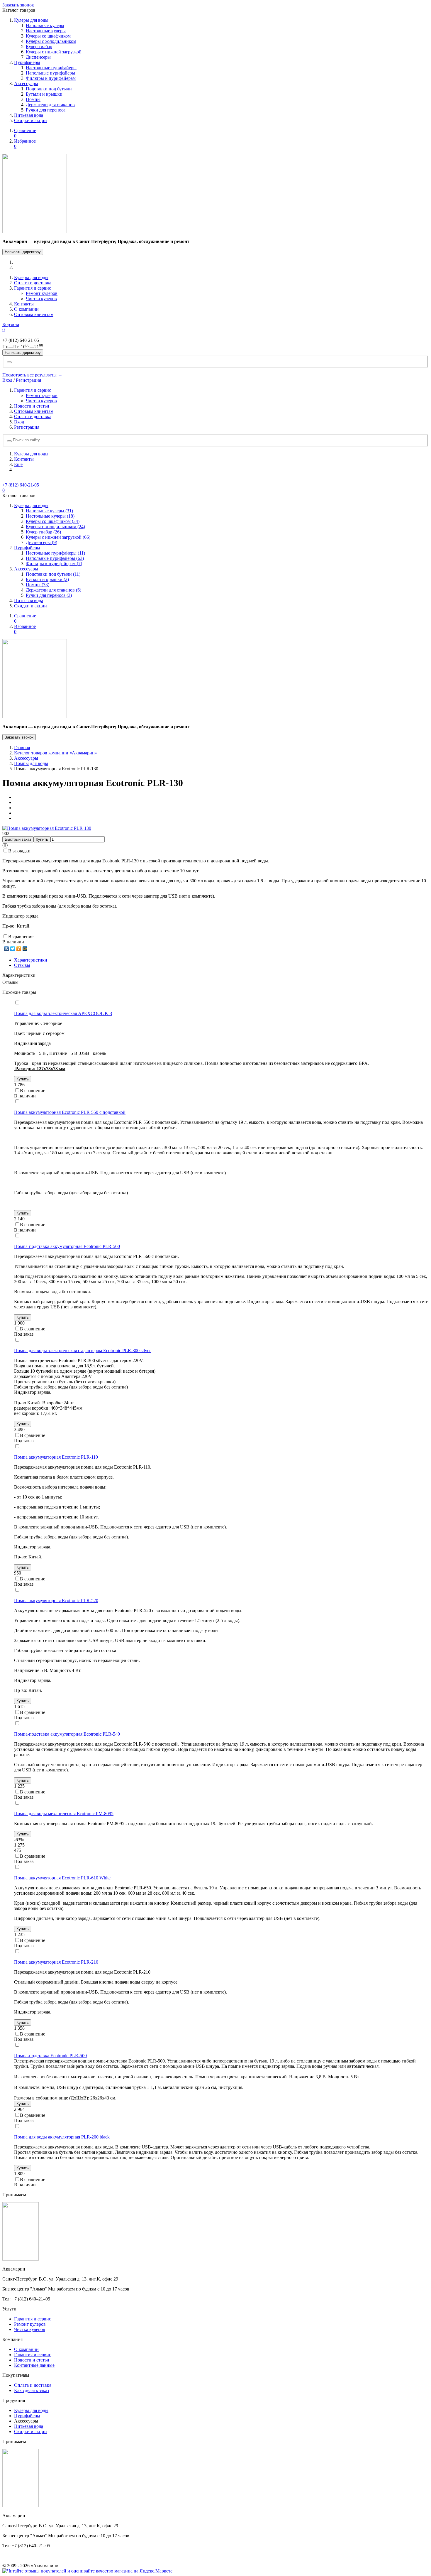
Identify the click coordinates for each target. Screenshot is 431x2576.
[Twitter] (13, 949)
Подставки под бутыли (49, 89)
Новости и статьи (32, 406)
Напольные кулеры (45, 25)
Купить (42, 839)
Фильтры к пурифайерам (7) (54, 564)
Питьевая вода (29, 115)
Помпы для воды (31, 763)
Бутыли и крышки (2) (47, 579)
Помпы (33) (38, 585)
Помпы (33, 99)
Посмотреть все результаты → (32, 375)
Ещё (18, 464)
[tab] (31, 960)
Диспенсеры (38, 57)
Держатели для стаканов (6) (54, 590)
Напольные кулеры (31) (49, 511)
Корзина (11, 327)
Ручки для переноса (46, 110)
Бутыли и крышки (44, 94)
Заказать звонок (18, 5)
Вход (7, 380)
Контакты (24, 304)
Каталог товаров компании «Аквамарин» (56, 753)
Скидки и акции (30, 120)
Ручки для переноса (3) (49, 595)
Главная (22, 748)
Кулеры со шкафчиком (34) (53, 521)
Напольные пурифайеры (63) (55, 558)
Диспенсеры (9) (41, 542)
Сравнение (25, 133)
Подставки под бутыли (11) (53, 574)
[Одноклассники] (19, 949)
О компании (26, 309)
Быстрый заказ (18, 839)
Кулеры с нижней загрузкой (54, 52)
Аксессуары (26, 83)
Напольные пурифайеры (50, 73)
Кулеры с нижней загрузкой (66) (58, 537)
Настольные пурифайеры (51, 68)
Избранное (25, 144)
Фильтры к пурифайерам (51, 78)
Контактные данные (34, 2365)
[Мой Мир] (25, 949)
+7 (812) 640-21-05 (21, 485)
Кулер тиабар (39, 47)
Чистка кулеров (41, 299)
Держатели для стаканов (50, 105)
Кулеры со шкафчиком (48, 36)
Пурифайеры (27, 62)
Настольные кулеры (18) (50, 516)
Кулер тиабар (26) (43, 532)
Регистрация (28, 380)
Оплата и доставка (33, 283)
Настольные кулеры (46, 31)
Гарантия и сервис (33, 288)
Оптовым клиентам (34, 314)
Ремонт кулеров (42, 293)
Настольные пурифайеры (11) (55, 553)
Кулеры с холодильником (51, 41)
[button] (9, 441)
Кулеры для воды (31, 20)
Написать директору (23, 252)
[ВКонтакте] (7, 949)
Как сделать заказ (32, 2390)
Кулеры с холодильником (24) (55, 527)
